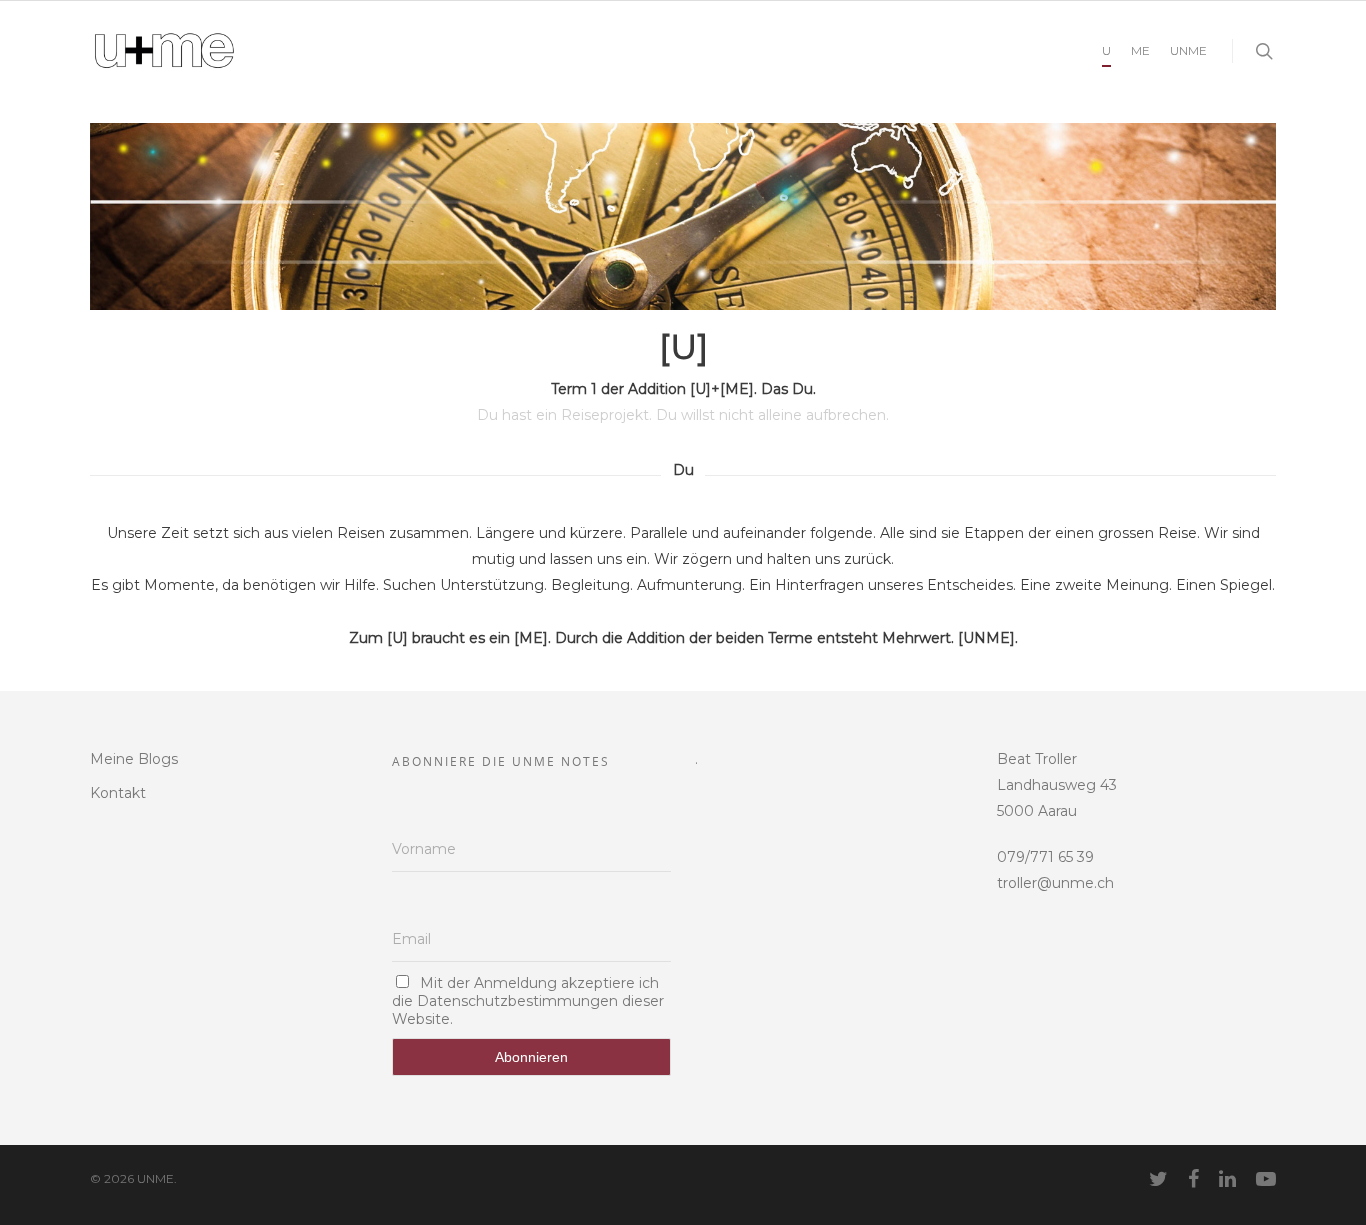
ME (1140, 50)
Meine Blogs (134, 759)
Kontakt (118, 793)
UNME (1188, 50)
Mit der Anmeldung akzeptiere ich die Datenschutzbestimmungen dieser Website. (528, 1001)
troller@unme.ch (1055, 883)
